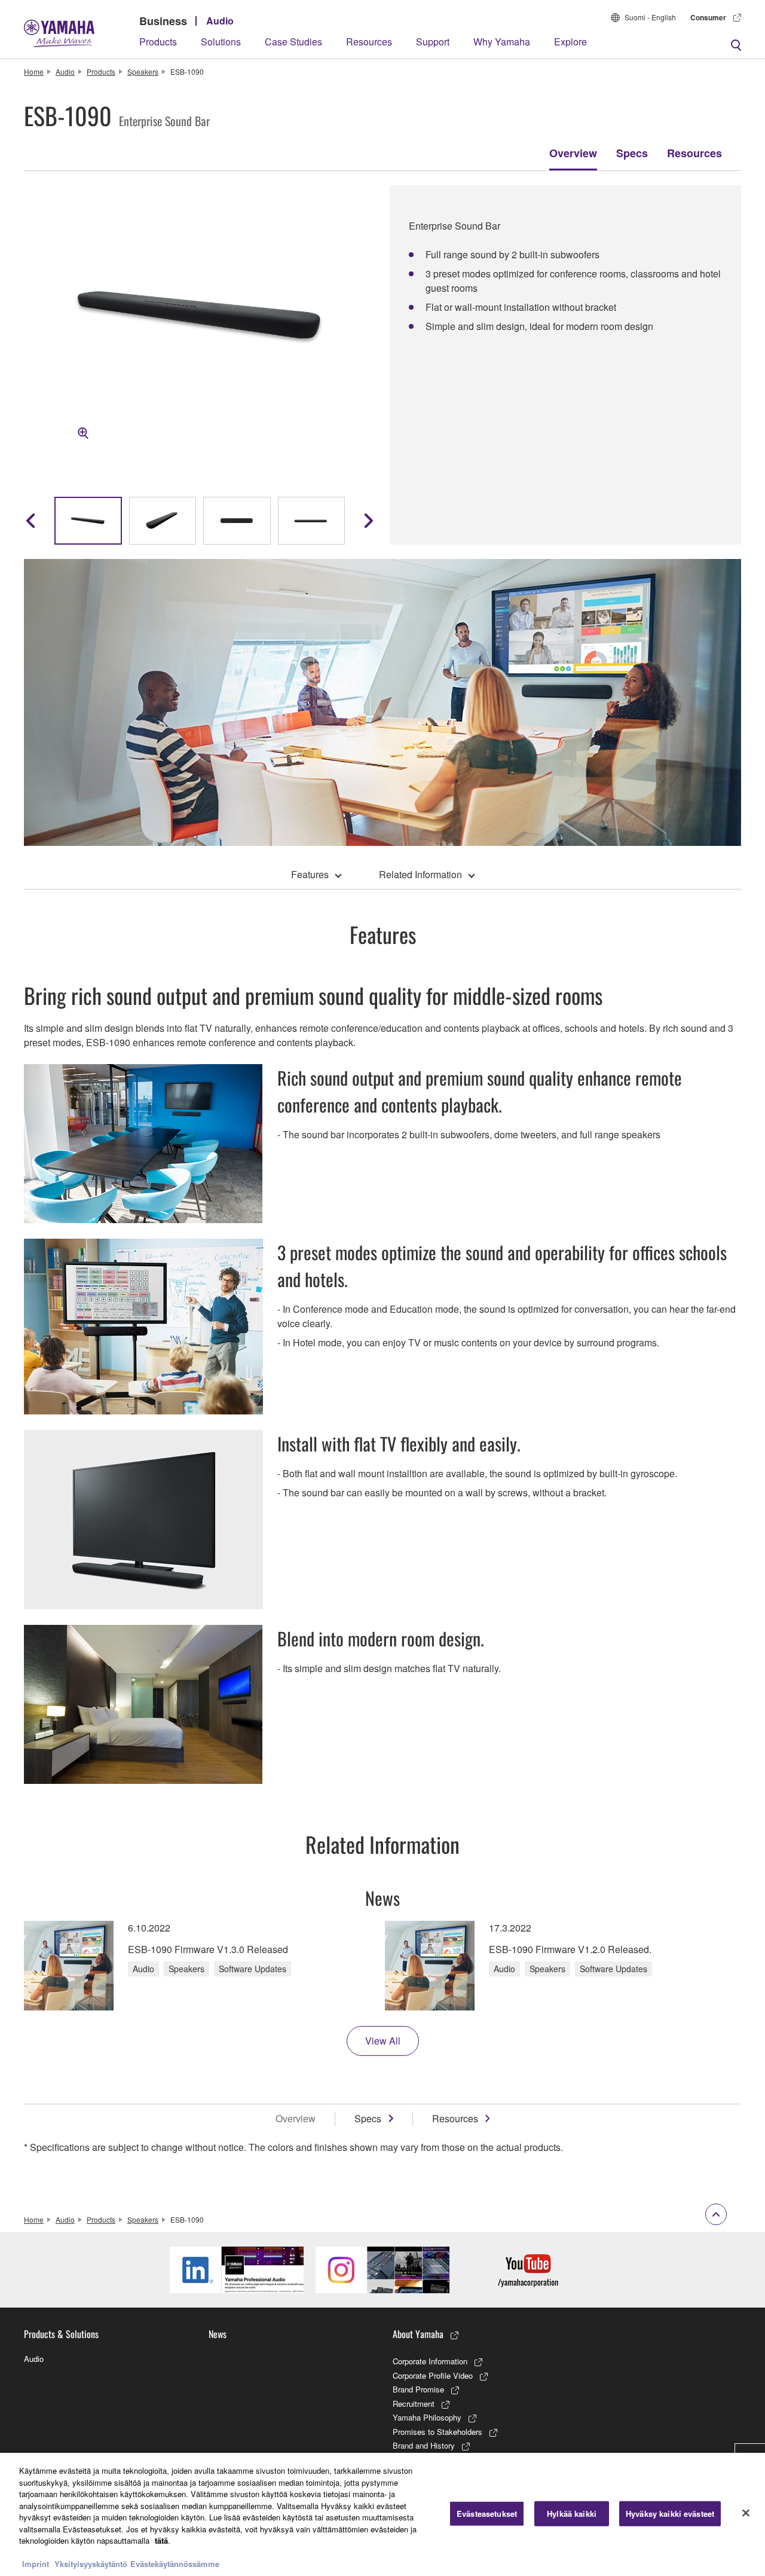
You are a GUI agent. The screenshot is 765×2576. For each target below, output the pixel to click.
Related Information (420, 874)
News (218, 2334)
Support (433, 42)
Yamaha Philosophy (427, 2417)
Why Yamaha (502, 42)
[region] (382, 2514)
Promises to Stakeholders (437, 2432)
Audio (220, 21)
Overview (573, 153)
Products (158, 42)
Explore (570, 42)
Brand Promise (418, 2389)
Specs (632, 153)
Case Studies (293, 42)
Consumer (708, 17)
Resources (369, 42)
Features (310, 874)
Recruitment (414, 2404)
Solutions (221, 42)
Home (34, 71)
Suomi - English (650, 17)
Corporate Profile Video (433, 2375)
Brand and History (424, 2445)
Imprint (36, 2564)
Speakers (143, 71)
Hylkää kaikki (572, 2514)
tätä (161, 2540)
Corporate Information (430, 2361)
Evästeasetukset (487, 2514)
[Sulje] (746, 2513)
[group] (88, 521)
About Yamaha (418, 2334)
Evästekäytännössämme (175, 2564)
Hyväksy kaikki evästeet (670, 2514)
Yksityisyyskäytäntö (91, 2564)
